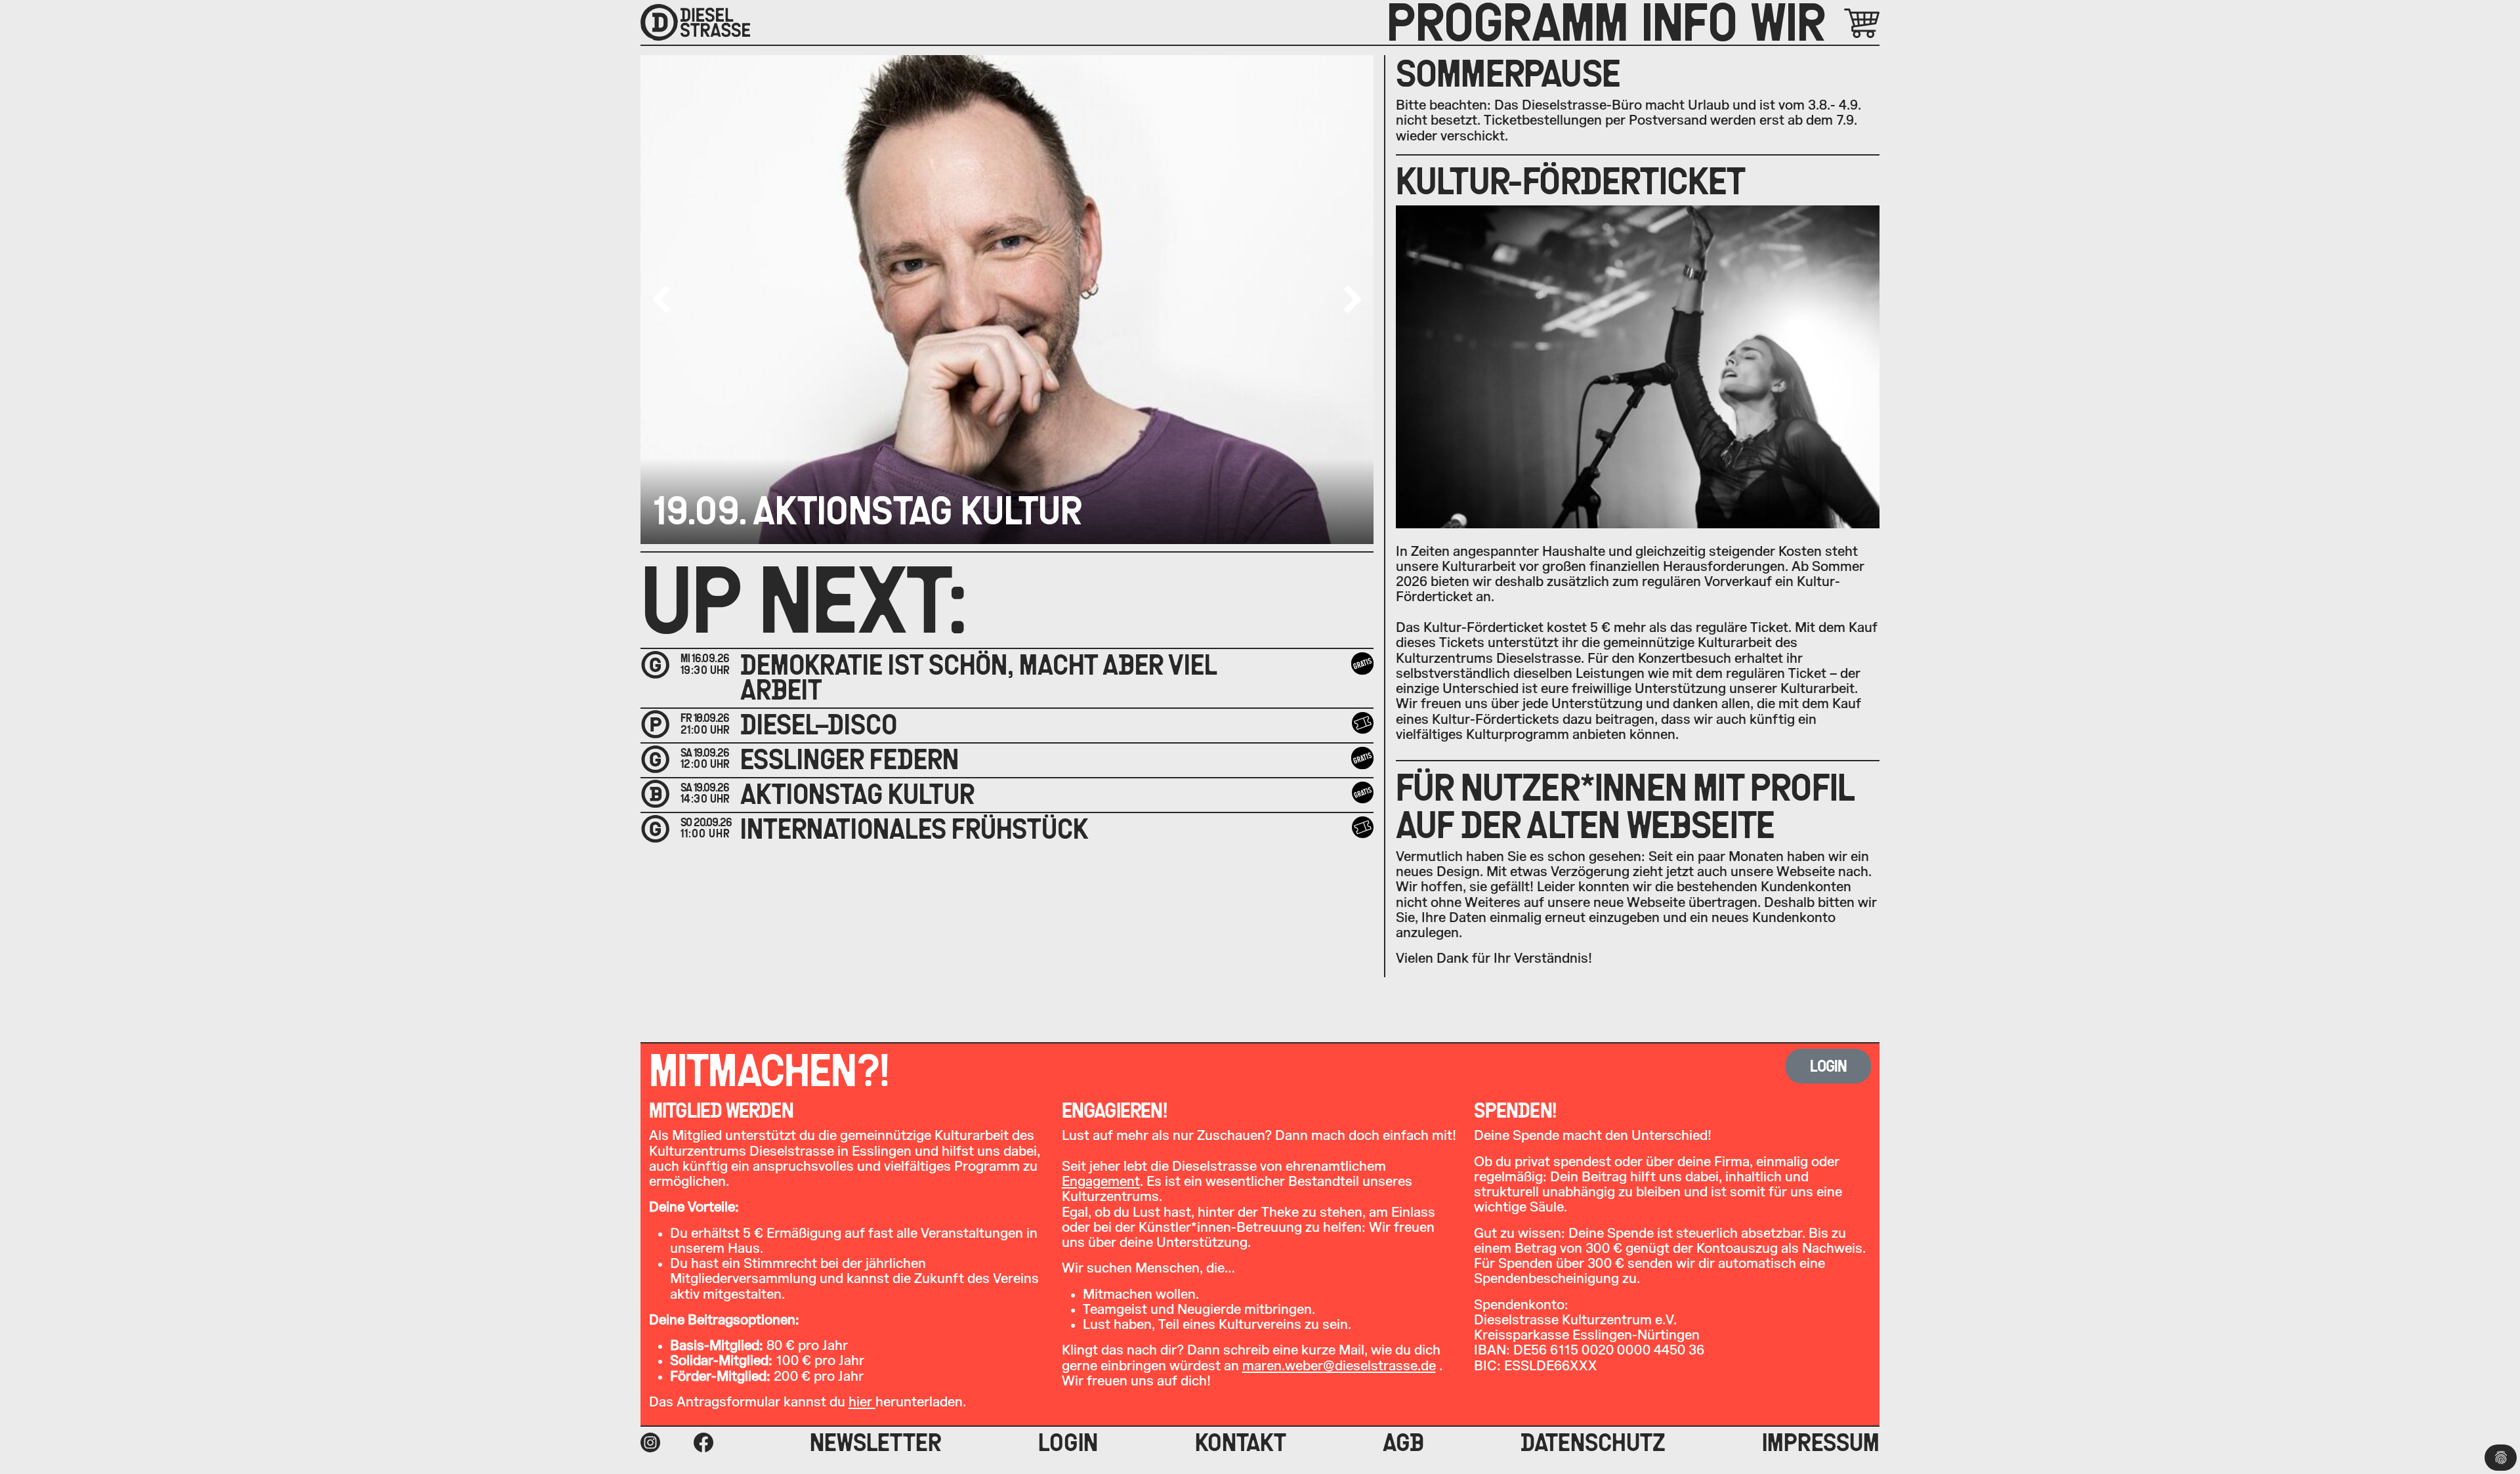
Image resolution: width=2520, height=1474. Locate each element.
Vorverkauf (1364, 723)
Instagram (650, 1442)
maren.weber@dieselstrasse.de (1339, 1366)
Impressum (1821, 1442)
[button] (1353, 299)
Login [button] (1829, 1066)
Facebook (703, 1442)
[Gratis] (1362, 663)
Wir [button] (1788, 22)
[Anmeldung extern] (1362, 828)
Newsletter (876, 1442)
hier (862, 1402)
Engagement (1101, 1182)
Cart (1847, 23)
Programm (1507, 22)
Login (1068, 1442)
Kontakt (1241, 1442)
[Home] (695, 22)
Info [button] (1689, 22)
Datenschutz (1593, 1442)
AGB (1403, 1442)
